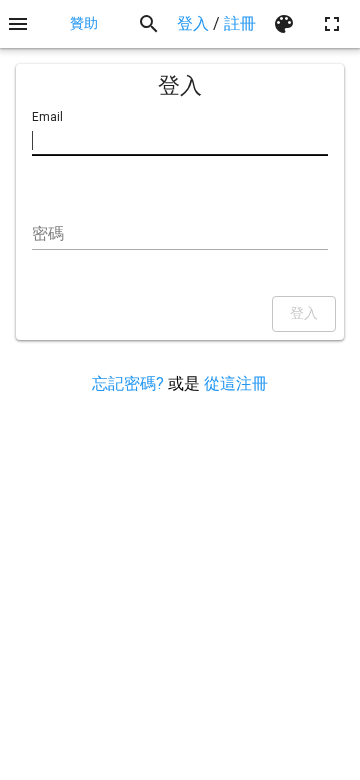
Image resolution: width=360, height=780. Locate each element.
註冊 (240, 23)
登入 (193, 23)
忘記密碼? (128, 383)
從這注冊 (236, 383)
